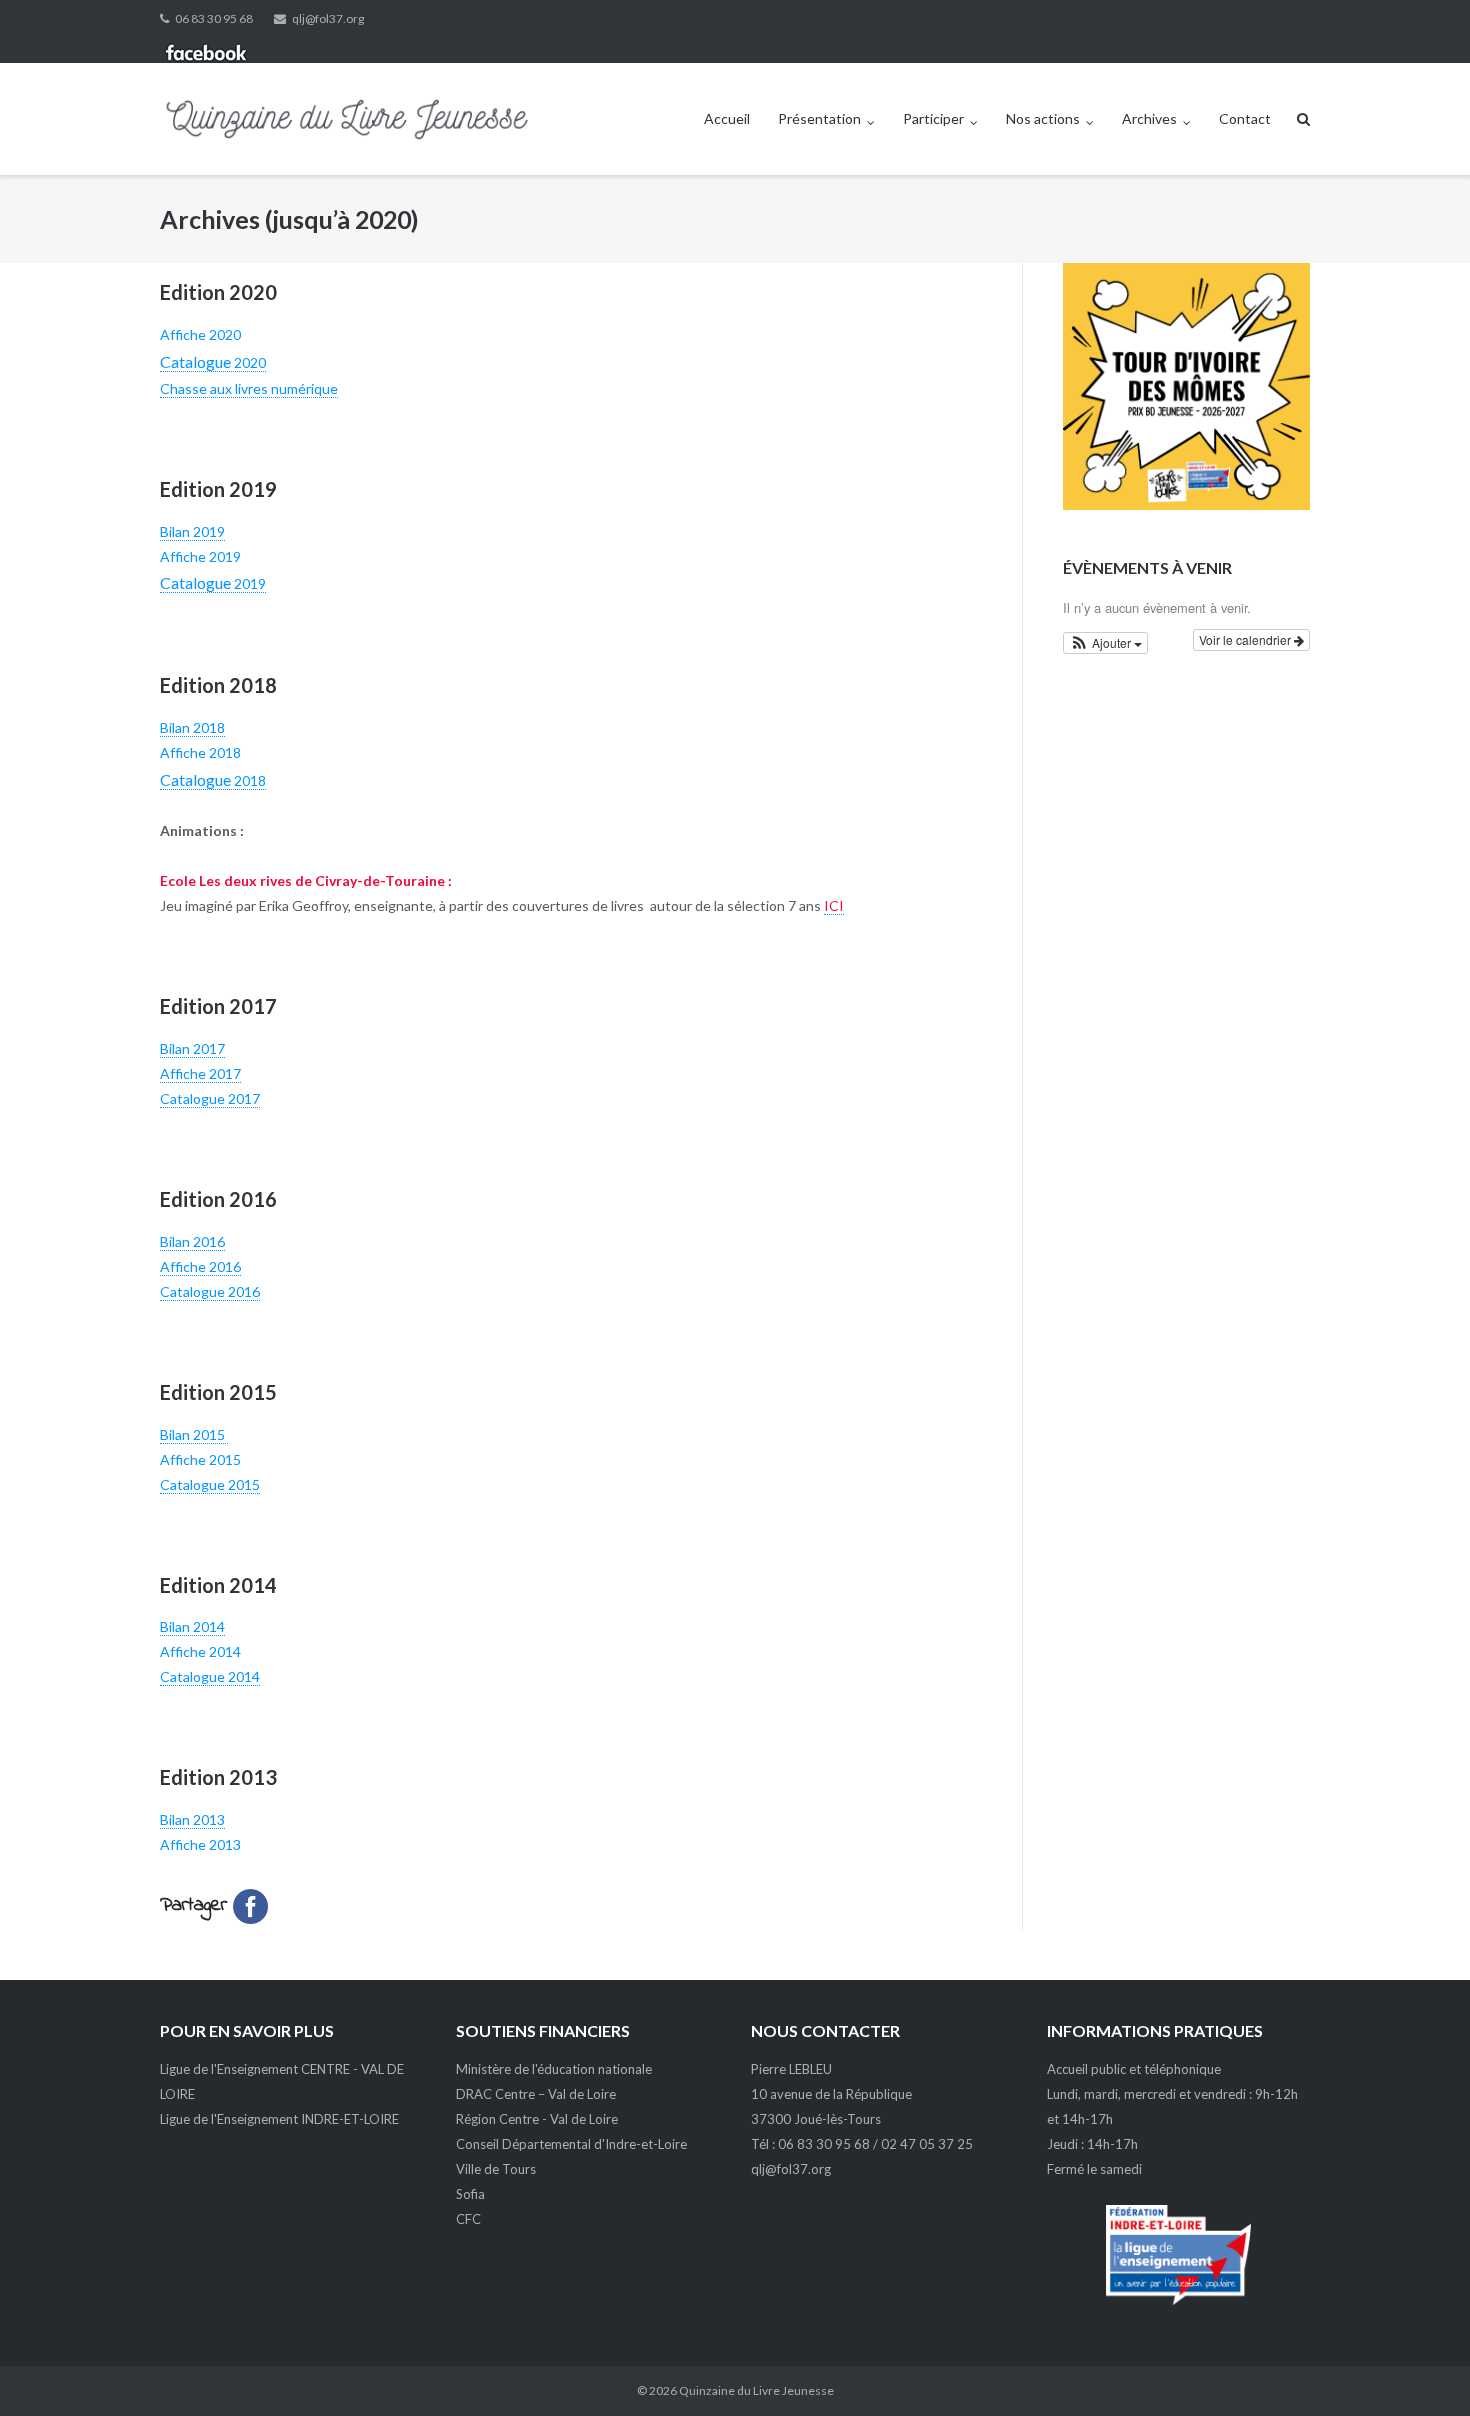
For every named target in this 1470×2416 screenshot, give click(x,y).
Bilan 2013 (192, 1819)
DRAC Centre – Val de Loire (536, 2094)
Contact (1245, 118)
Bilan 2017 (192, 1048)
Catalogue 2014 (210, 1676)
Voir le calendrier (1246, 639)
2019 (213, 583)
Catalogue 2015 (210, 1484)
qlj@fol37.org (328, 18)
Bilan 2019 (192, 531)
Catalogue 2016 (210, 1291)
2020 (213, 362)
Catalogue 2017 (210, 1098)
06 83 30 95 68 (214, 18)
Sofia (470, 2194)
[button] (1106, 643)
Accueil (727, 118)
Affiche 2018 (200, 752)
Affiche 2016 (200, 1266)
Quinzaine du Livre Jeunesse (756, 2390)
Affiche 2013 (200, 1844)
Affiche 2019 (200, 556)
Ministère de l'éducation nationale (554, 2069)
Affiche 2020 (200, 334)
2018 (213, 780)
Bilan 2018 (192, 727)
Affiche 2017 (200, 1073)
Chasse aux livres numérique (249, 388)
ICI (834, 905)
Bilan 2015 (194, 1434)
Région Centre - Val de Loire (537, 2119)
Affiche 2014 (200, 1651)
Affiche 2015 (202, 1459)
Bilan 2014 (192, 1626)
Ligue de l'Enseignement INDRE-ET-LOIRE (279, 2119)
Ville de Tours (496, 2169)
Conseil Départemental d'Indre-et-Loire (571, 2144)
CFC (468, 2219)
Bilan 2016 (192, 1241)
